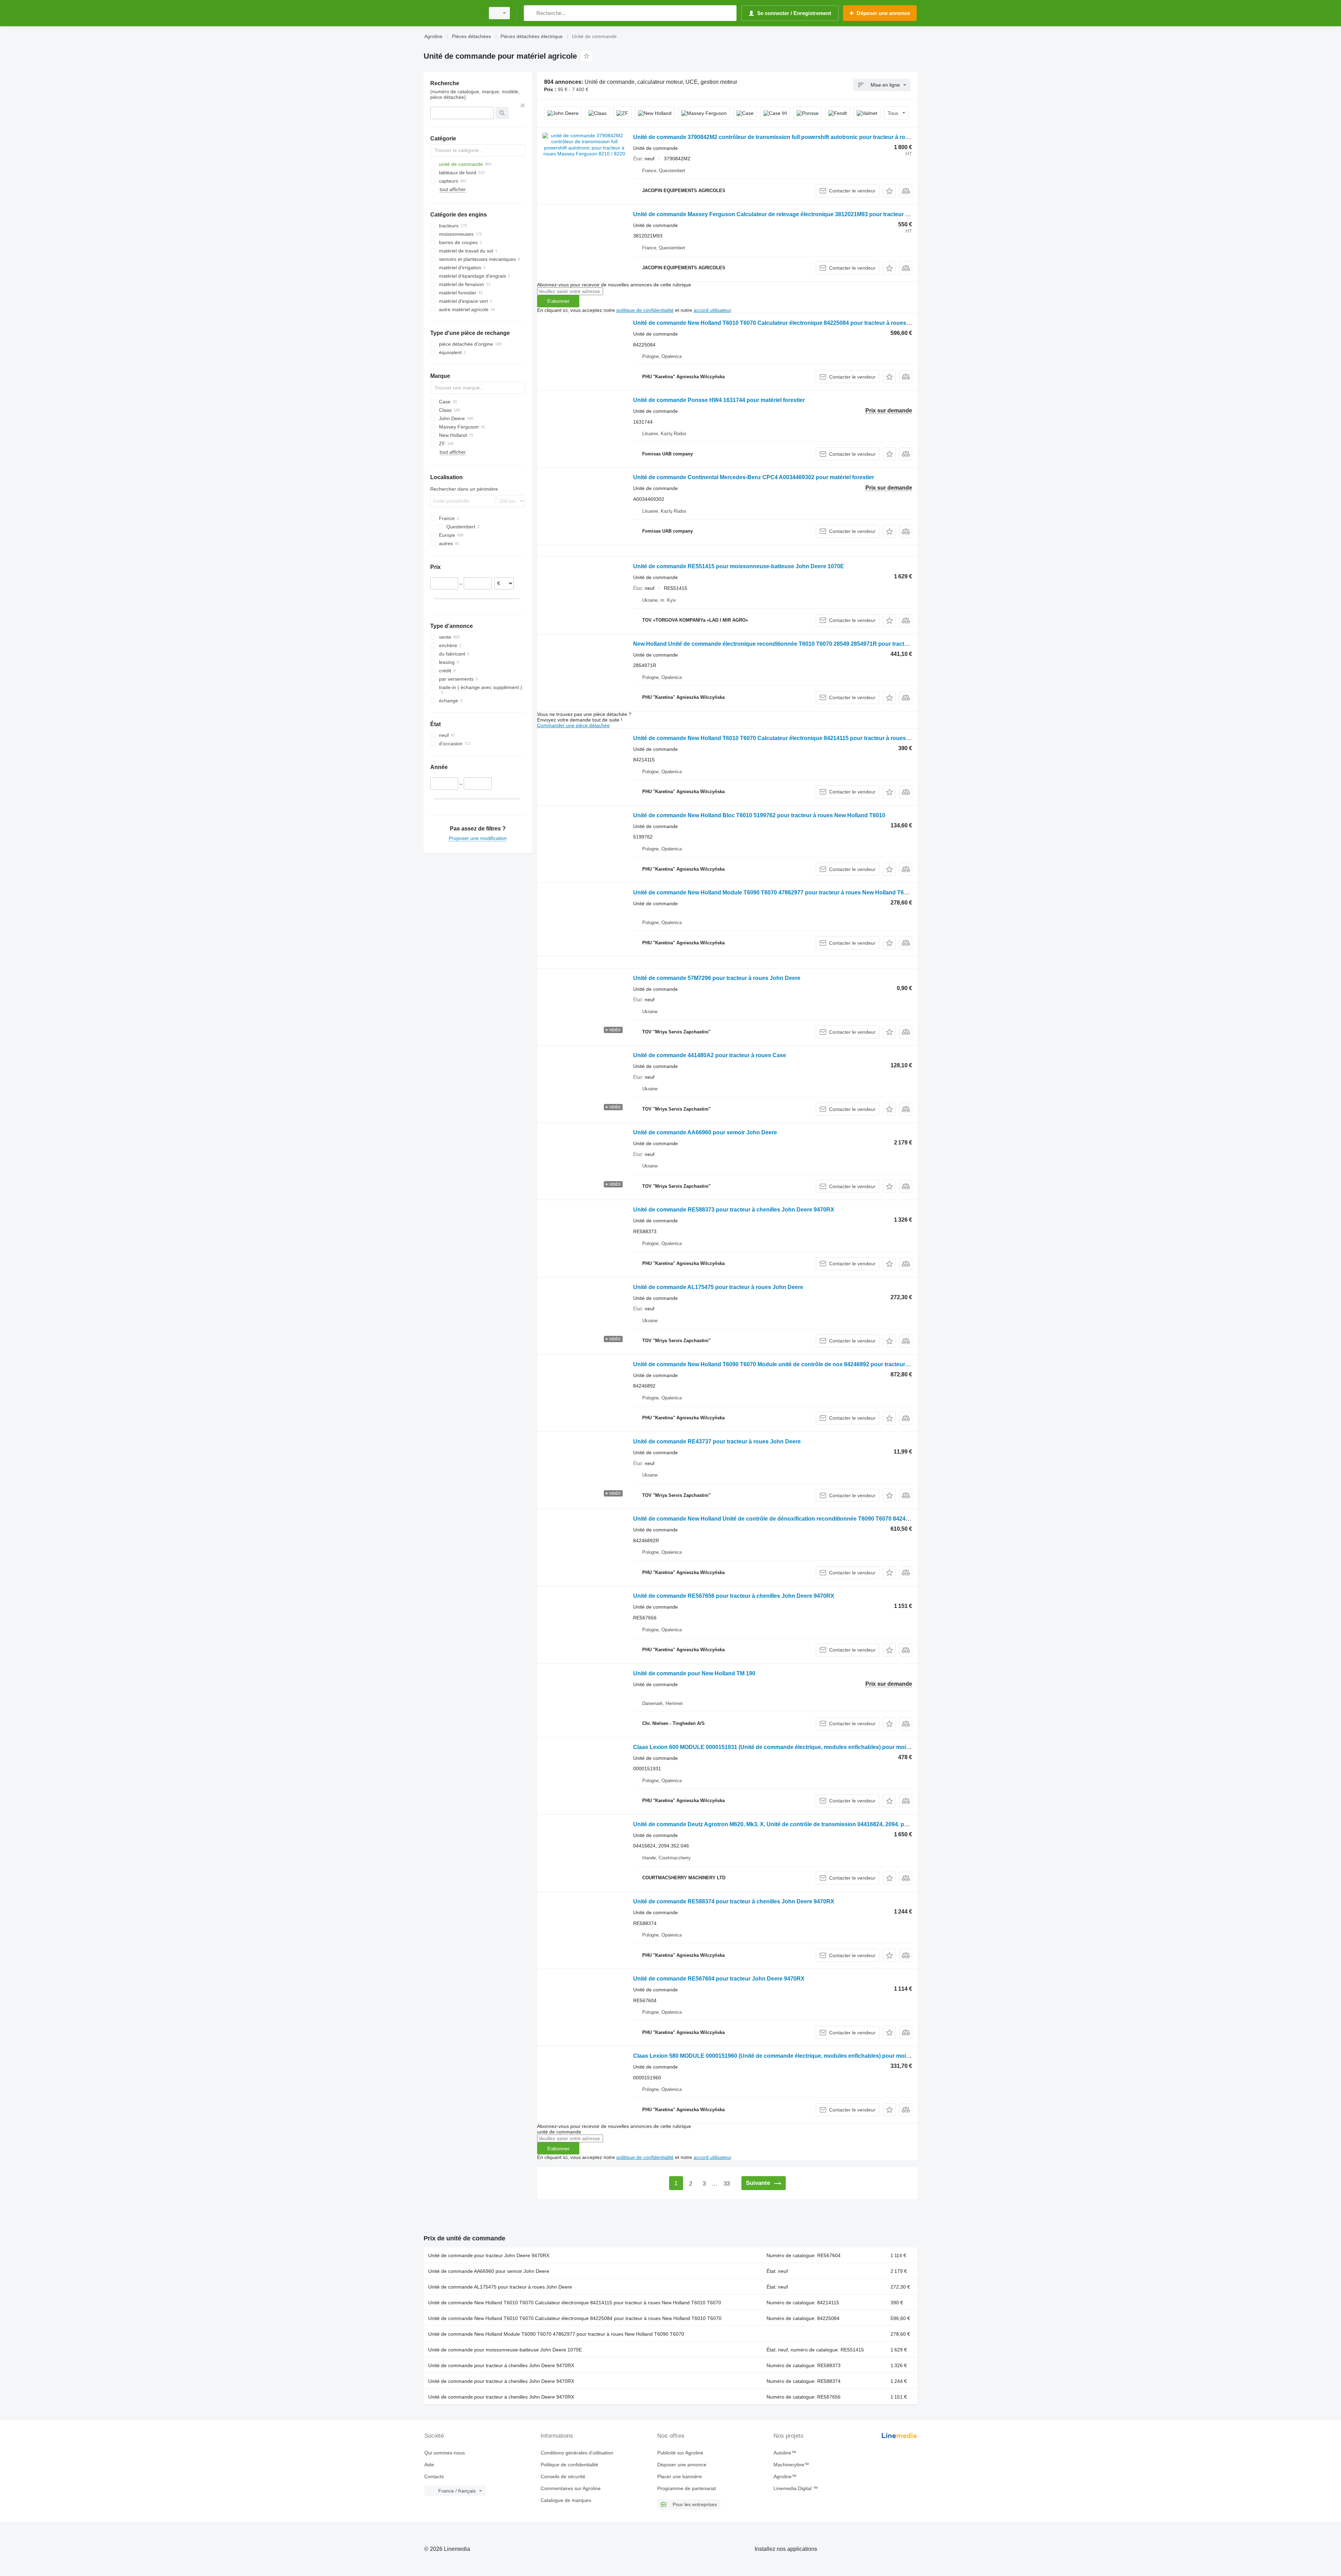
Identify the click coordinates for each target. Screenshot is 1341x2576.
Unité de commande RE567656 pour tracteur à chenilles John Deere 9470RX (734, 1596)
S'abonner (558, 301)
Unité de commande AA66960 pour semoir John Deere (705, 1132)
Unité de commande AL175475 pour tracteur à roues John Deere (718, 1287)
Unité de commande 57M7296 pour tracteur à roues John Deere (717, 978)
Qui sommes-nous (445, 2453)
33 (727, 2184)
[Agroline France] (452, 13)
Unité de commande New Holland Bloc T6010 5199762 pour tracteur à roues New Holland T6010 (759, 815)
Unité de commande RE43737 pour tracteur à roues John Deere (717, 1441)
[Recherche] (531, 13)
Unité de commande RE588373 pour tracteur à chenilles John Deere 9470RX (734, 1210)
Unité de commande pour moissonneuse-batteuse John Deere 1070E (505, 2350)
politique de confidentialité (645, 310)
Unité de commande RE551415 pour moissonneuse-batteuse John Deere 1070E (739, 566)
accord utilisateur (712, 310)
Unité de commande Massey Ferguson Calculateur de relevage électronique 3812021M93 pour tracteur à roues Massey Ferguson (804, 214)
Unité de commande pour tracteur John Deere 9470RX (489, 2255)
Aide (429, 2465)
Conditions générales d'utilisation (577, 2453)
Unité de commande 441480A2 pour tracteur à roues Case (710, 1055)
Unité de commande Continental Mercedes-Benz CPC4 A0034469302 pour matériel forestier (754, 477)
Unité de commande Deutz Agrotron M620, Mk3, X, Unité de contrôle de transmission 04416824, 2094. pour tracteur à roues (795, 1824)
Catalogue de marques (566, 2500)
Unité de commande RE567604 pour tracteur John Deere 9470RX (719, 1979)
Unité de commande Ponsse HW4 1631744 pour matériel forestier (719, 400)
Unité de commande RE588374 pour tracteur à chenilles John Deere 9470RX (734, 1901)
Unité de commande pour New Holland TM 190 (694, 1673)
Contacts (434, 2476)
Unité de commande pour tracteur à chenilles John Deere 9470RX (501, 2365)
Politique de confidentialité (569, 2465)
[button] (889, 191)
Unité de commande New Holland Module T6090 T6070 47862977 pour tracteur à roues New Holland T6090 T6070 (782, 892)
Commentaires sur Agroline (571, 2488)
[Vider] (523, 105)
